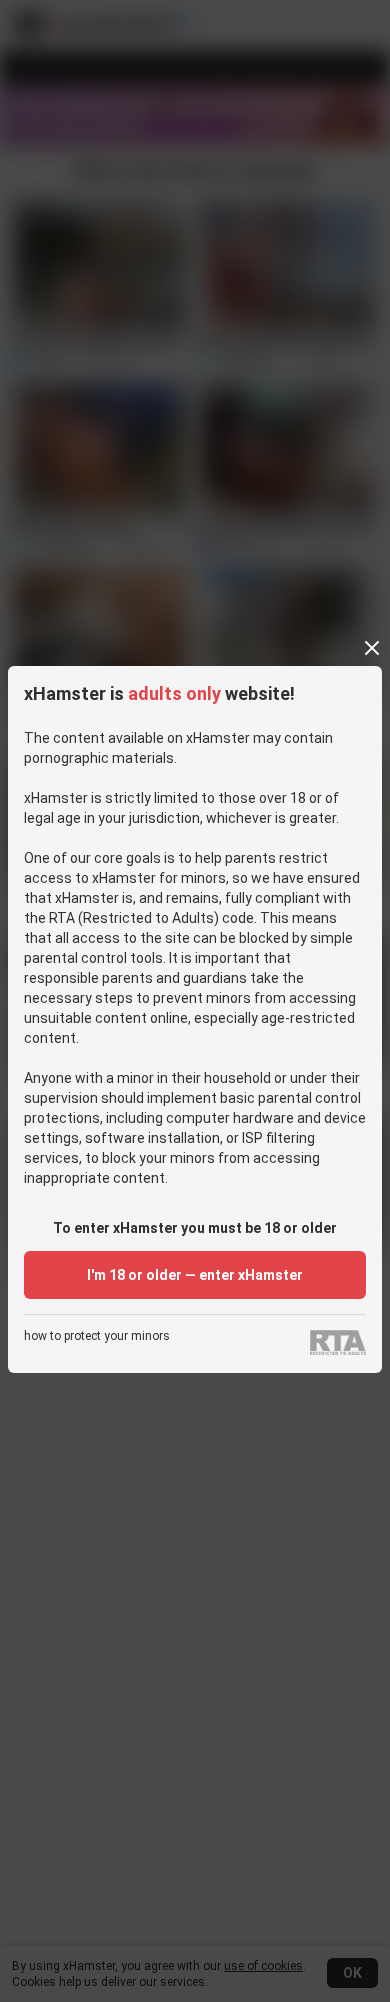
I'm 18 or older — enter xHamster (195, 1275)
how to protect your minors (97, 1336)
